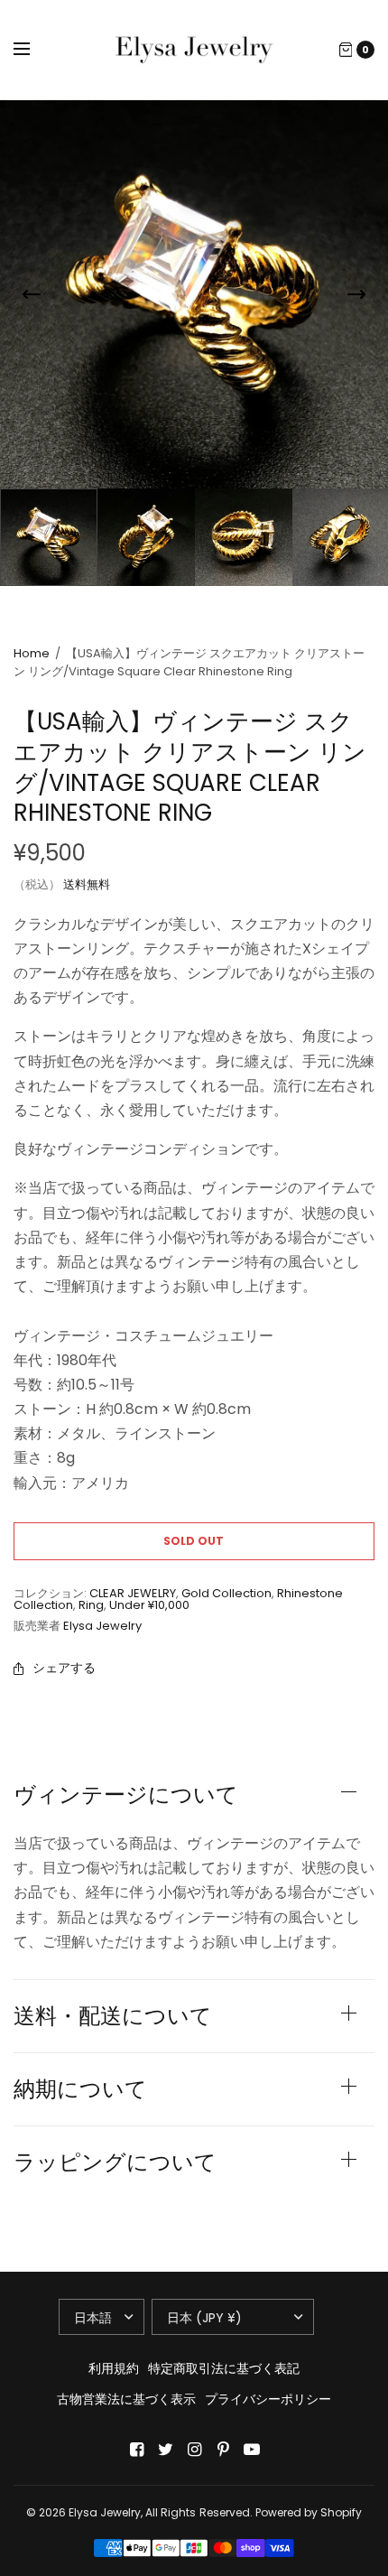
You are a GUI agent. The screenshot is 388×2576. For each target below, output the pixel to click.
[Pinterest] (223, 2450)
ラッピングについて (115, 2162)
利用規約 (114, 2368)
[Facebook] (136, 2450)
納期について (80, 2089)
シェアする (64, 1668)
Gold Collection (226, 1593)
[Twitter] (165, 2450)
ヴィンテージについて (126, 1795)
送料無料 (87, 884)
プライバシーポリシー (268, 2399)
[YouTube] (252, 2450)
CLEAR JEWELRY (133, 1593)
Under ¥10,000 (149, 1605)
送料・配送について (113, 2016)
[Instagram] (194, 2450)
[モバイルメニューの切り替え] (33, 50)
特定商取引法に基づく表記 (224, 2368)
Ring (91, 1605)
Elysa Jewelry (102, 1626)
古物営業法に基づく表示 (126, 2399)
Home (32, 653)
